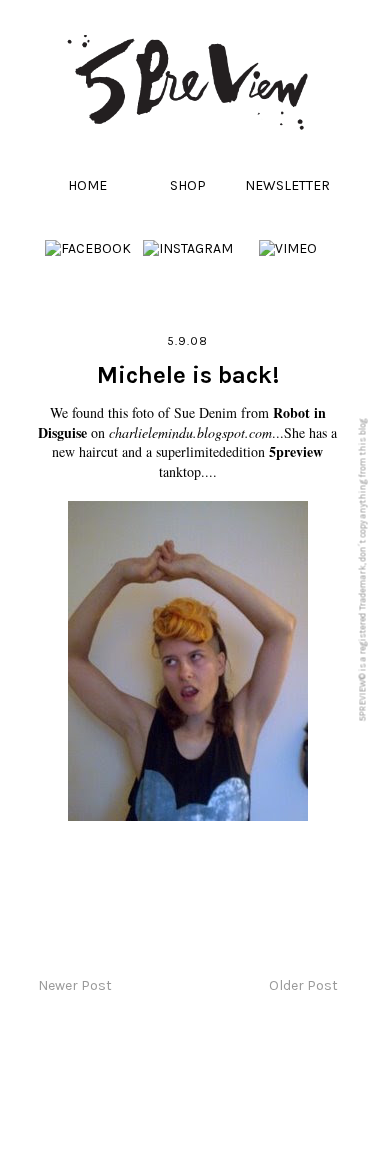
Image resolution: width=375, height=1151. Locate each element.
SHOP (188, 185)
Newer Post (75, 985)
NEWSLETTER (287, 185)
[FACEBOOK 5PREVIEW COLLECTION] (88, 248)
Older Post (303, 985)
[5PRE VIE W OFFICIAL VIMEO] (288, 248)
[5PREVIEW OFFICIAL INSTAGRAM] (188, 248)
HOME (87, 185)
